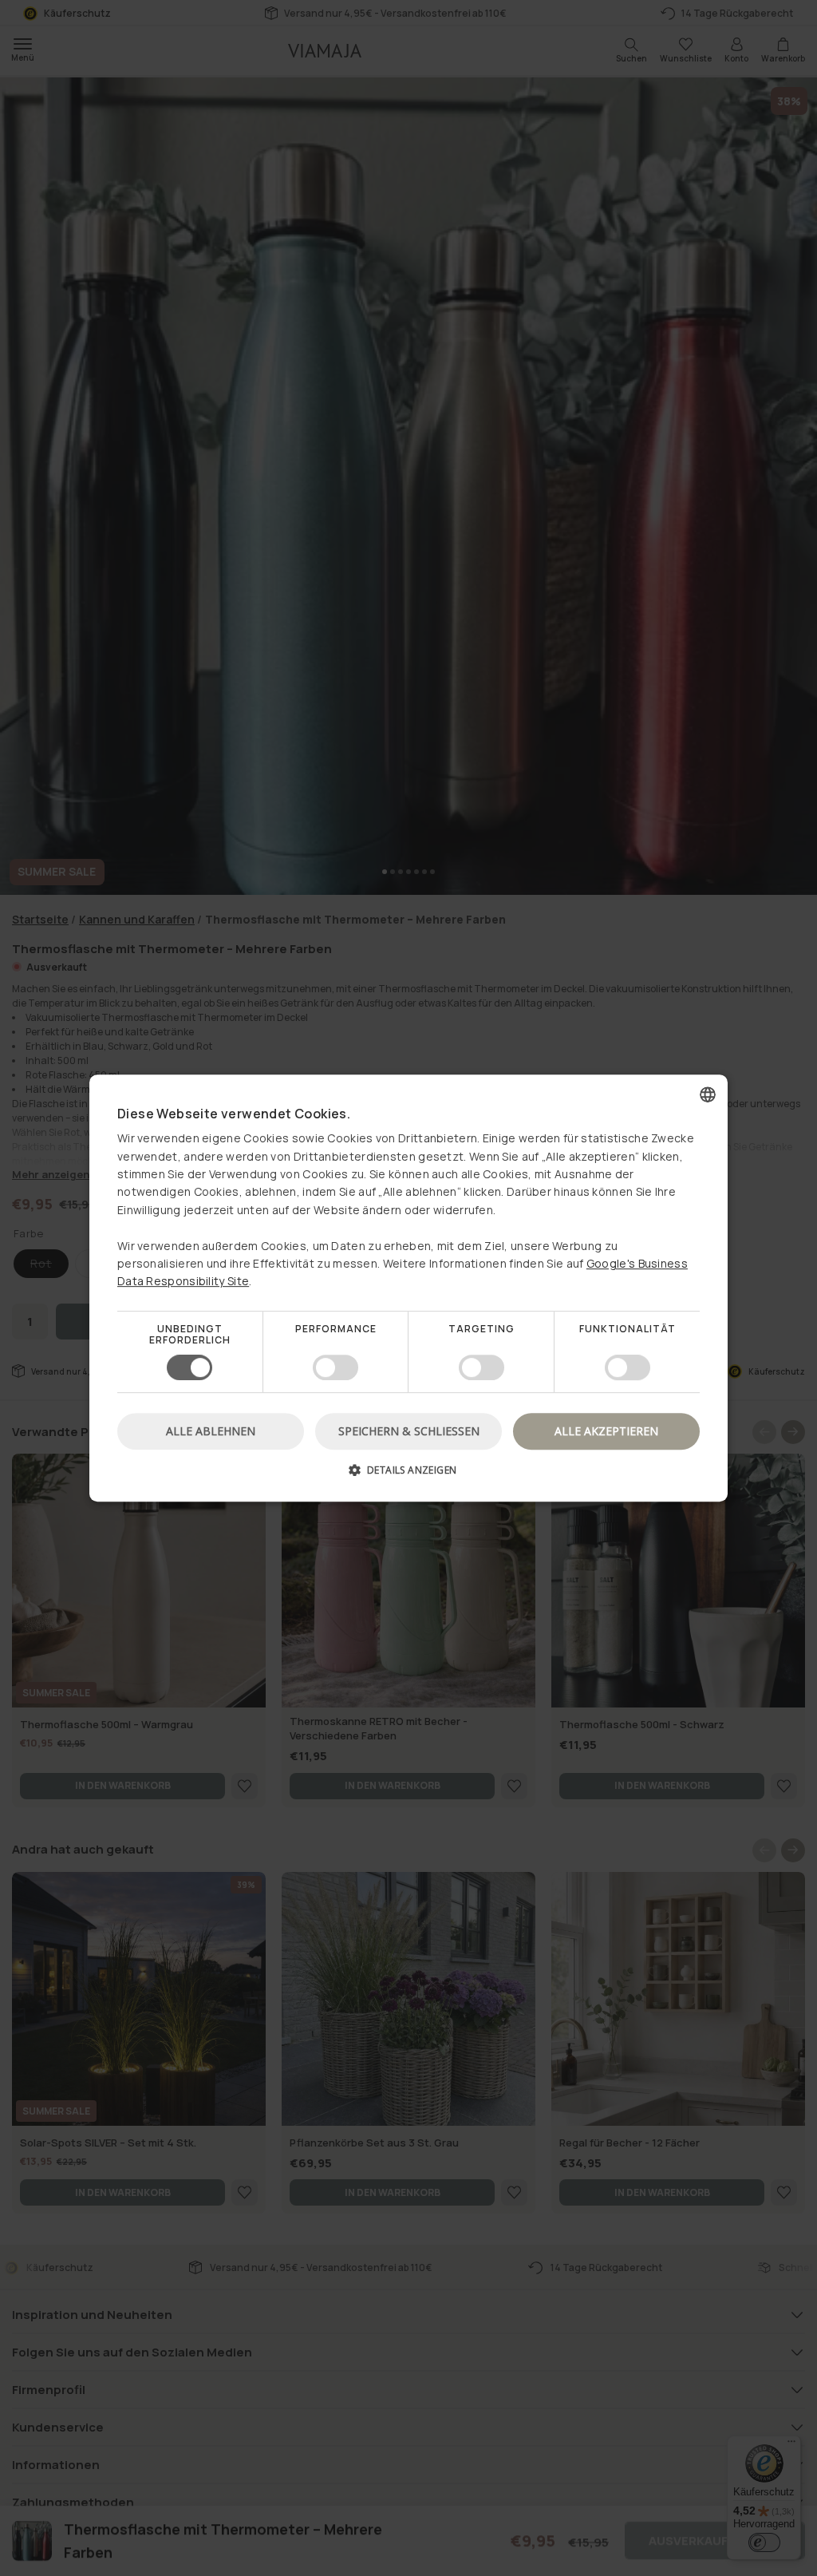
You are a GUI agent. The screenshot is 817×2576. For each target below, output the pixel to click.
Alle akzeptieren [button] (606, 1431)
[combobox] (708, 1094)
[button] (408, 1476)
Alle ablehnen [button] (211, 1431)
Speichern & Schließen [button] (409, 1431)
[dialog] (408, 1288)
